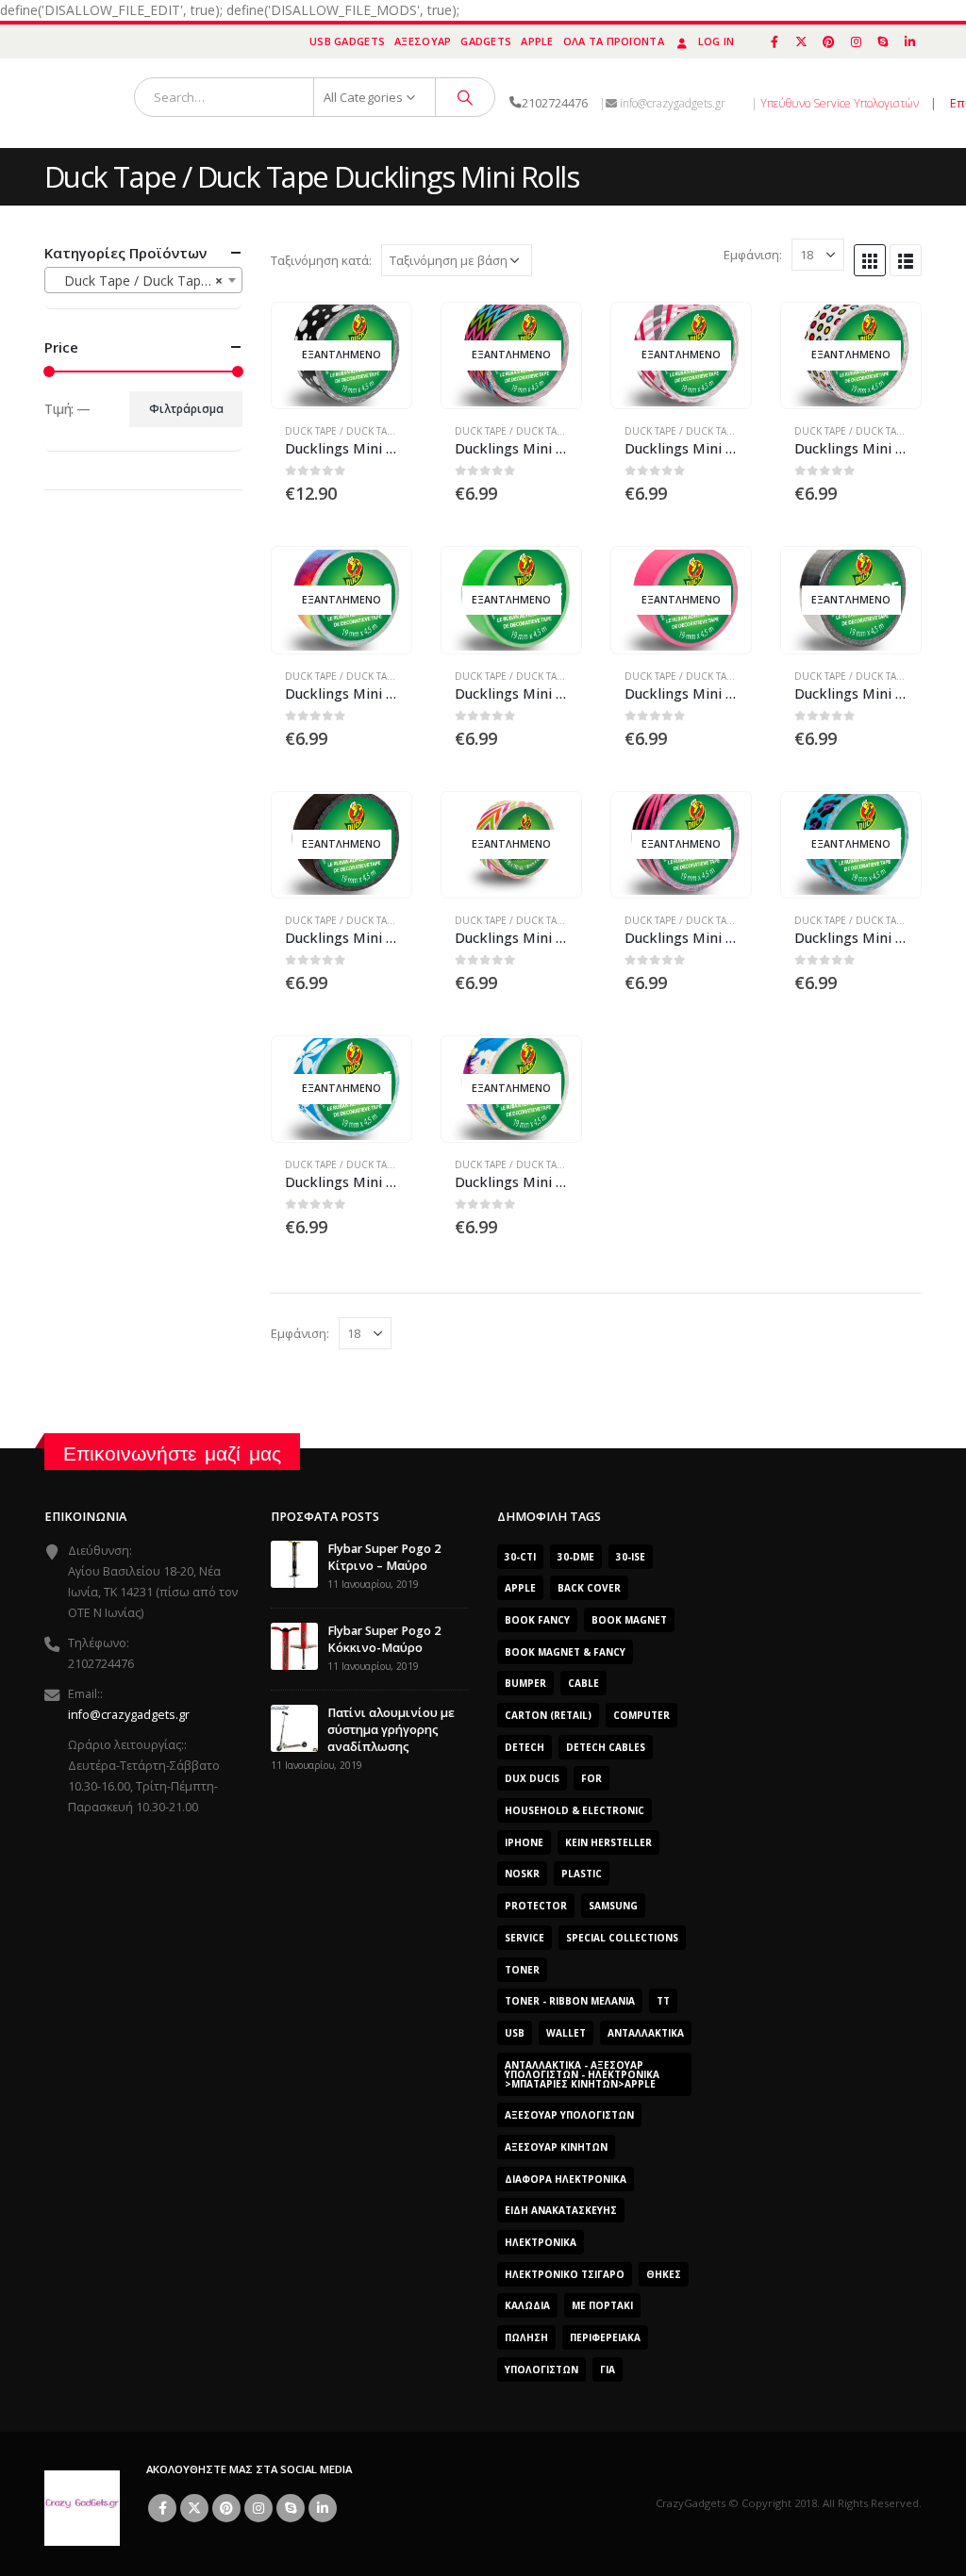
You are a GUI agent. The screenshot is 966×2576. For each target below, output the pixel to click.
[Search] (465, 97)
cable (583, 1683)
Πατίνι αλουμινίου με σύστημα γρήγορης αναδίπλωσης (391, 1730)
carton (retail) (548, 1715)
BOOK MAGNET (629, 1620)
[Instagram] (856, 41)
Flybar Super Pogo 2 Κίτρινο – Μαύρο (384, 1557)
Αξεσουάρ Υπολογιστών (569, 2115)
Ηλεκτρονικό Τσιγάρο (565, 2274)
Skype (291, 2508)
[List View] (906, 260)
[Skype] (883, 41)
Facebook (162, 2508)
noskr (522, 1874)
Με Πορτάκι (602, 2305)
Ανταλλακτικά (646, 2033)
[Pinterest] (829, 41)
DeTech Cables (606, 1747)
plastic (582, 1874)
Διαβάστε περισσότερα (380, 334)
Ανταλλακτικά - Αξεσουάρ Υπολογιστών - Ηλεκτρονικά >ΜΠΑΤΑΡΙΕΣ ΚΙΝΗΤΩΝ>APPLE (582, 2074)
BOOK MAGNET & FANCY (565, 1652)
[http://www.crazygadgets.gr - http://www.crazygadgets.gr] (82, 2507)
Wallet (566, 2033)
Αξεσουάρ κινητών (556, 2147)
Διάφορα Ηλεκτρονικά (566, 2179)
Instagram (258, 2508)
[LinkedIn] (909, 41)
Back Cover (589, 1588)
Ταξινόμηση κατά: (321, 260)
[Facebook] (774, 41)
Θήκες (664, 2274)
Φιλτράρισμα (186, 409)
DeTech (525, 1747)
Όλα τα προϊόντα (614, 41)
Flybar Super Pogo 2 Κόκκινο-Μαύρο (384, 1639)
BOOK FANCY (537, 1620)
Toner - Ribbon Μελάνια (570, 2001)
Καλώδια (527, 2305)
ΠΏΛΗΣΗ (526, 2337)
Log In (716, 41)
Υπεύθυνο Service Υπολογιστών (840, 103)
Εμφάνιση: (753, 255)
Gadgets (486, 41)
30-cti (520, 1557)
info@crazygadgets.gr (129, 1715)
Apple (537, 41)
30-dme (576, 1557)
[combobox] (143, 280)
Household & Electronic (575, 1810)
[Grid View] (870, 260)
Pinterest (226, 2508)
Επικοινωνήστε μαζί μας (172, 1453)
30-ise (631, 1557)
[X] (802, 41)
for (591, 1778)
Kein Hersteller (608, 1842)
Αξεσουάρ (423, 41)
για (608, 2370)
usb (515, 2033)
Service (525, 1938)
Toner (522, 1970)
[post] (294, 1563)
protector (536, 1906)
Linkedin (323, 2508)
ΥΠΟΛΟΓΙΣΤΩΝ (541, 2370)
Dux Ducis (532, 1778)
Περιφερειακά (605, 2337)
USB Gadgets (347, 41)
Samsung (613, 1906)
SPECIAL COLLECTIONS (622, 1938)
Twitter (194, 2508)
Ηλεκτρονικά (541, 2242)
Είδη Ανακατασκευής (561, 2210)
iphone (524, 1842)
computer (641, 1715)
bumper (525, 1683)
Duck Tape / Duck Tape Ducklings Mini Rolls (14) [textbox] (147, 281)
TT (663, 2001)
